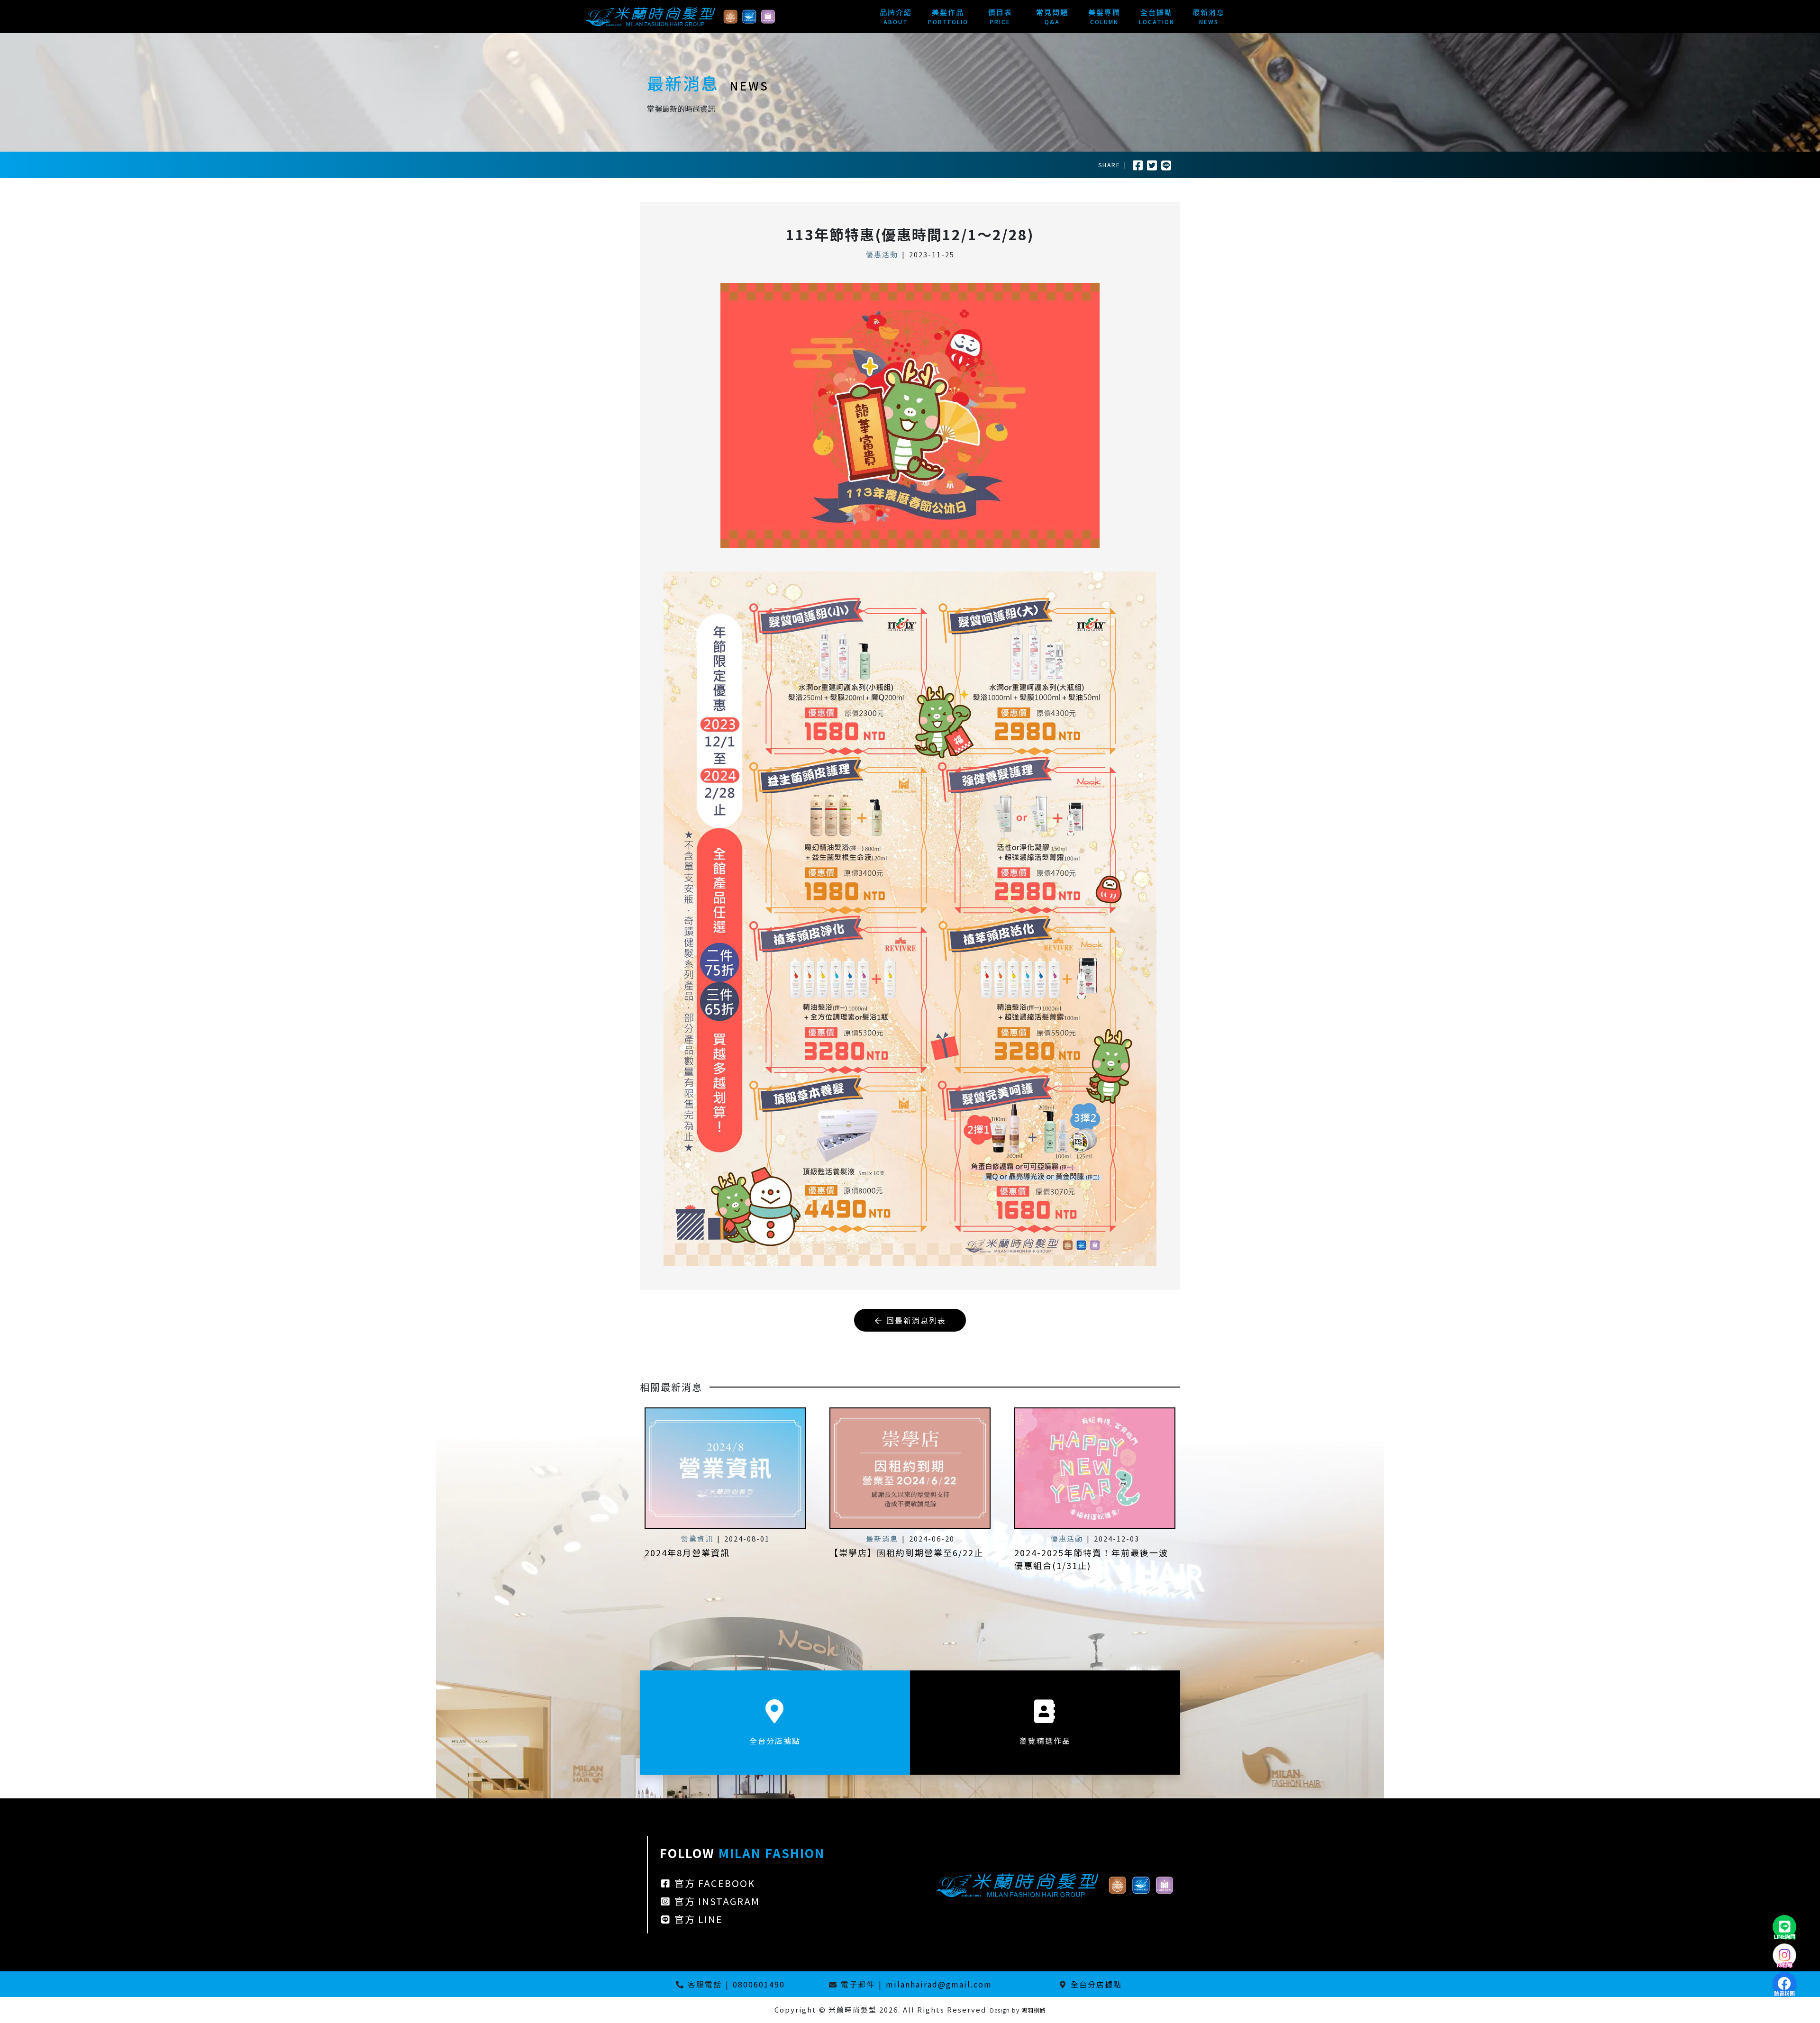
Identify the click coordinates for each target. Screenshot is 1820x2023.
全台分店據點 (1096, 1984)
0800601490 (759, 1984)
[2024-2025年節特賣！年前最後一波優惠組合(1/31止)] (1095, 1468)
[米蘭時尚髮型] (680, 15)
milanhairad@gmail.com (939, 1984)
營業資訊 (697, 1538)
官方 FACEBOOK (713, 1883)
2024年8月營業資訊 (687, 1552)
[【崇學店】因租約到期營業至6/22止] (910, 1468)
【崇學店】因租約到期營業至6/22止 (906, 1552)
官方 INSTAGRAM (716, 1901)
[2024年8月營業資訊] (725, 1468)
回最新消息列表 (915, 1320)
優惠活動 (882, 254)
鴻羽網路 (1034, 2010)
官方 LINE (697, 1919)
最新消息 (882, 1538)
